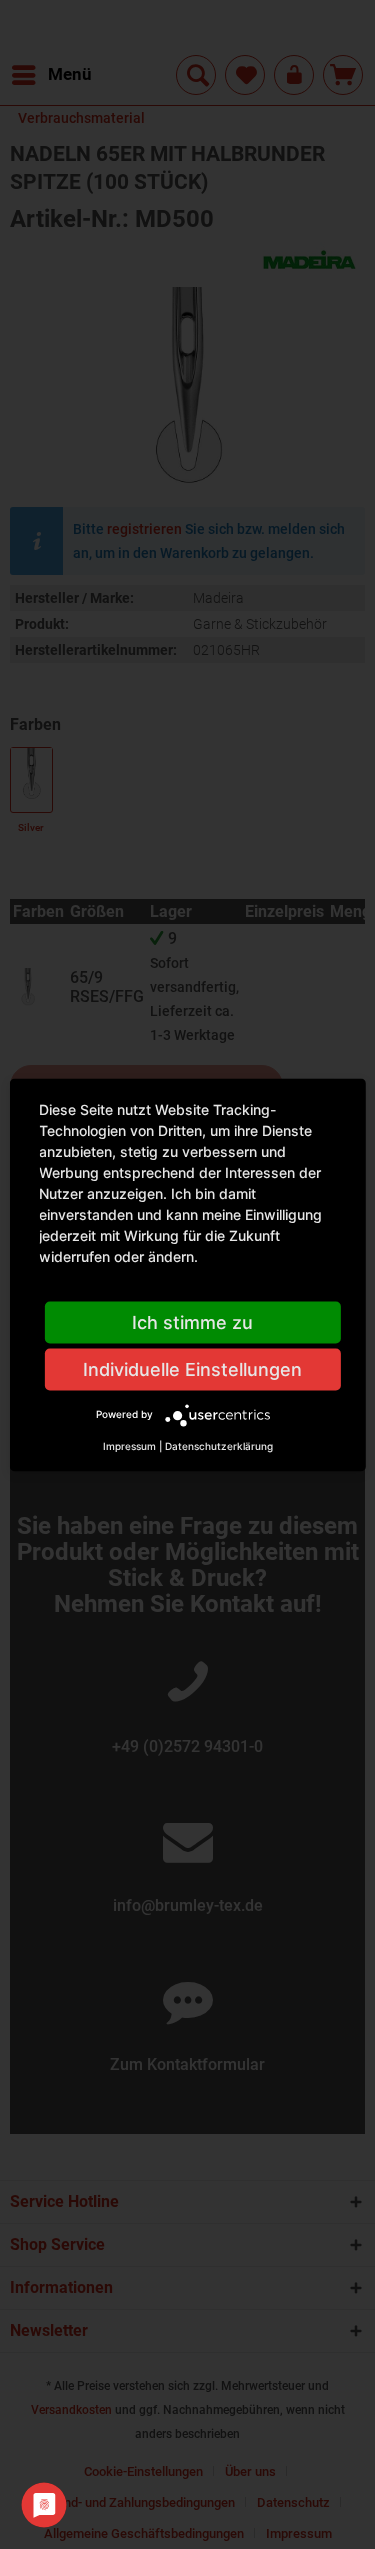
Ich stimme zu (192, 1321)
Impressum (129, 1445)
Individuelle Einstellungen (192, 1368)
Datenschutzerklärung (219, 1445)
